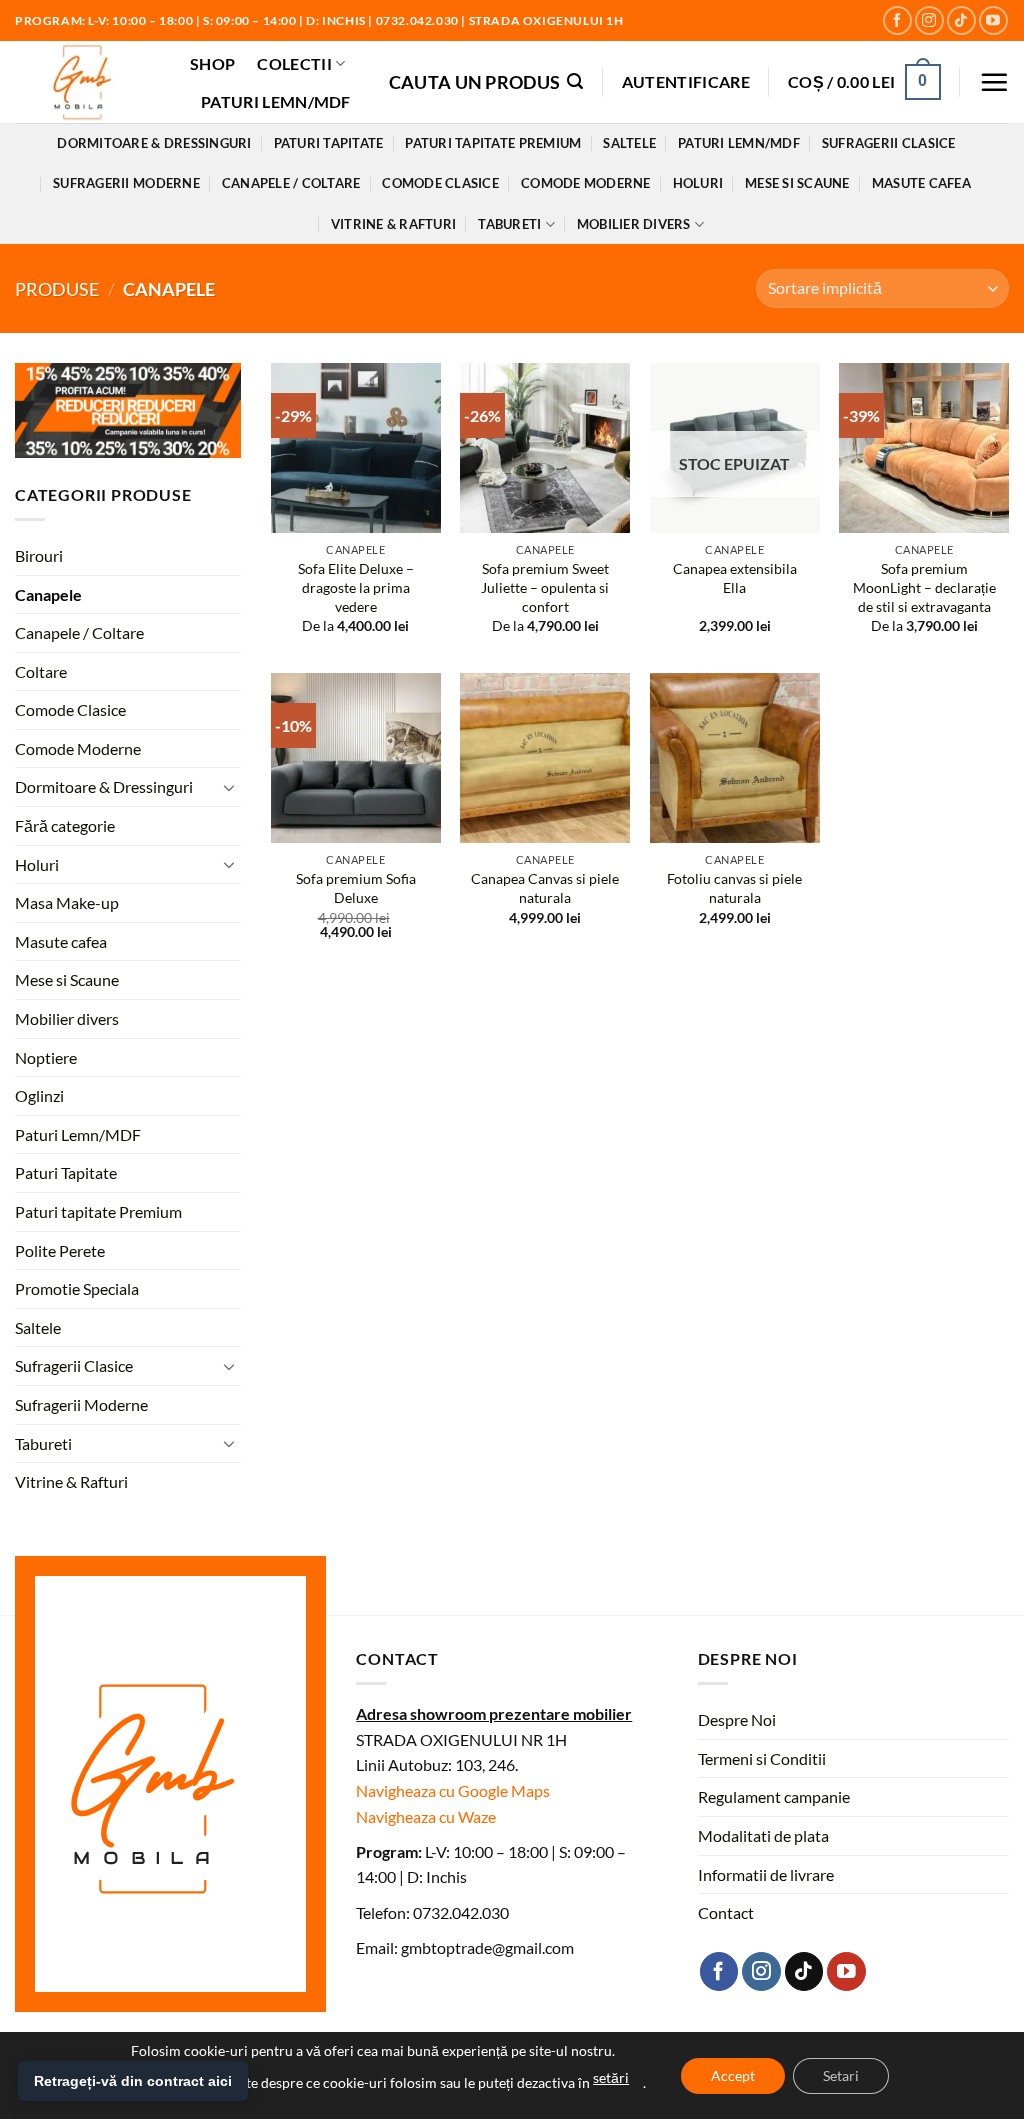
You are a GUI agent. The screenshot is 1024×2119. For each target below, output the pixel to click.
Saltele (629, 143)
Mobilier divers (634, 224)
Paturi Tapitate (329, 143)
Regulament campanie (774, 1796)
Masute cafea (921, 183)
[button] (486, 81)
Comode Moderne (586, 183)
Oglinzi (39, 1096)
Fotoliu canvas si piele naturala (734, 888)
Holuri (698, 183)
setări (611, 2077)
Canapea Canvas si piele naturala (545, 888)
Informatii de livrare (766, 1874)
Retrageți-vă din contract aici (133, 2081)
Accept (733, 2075)
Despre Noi (737, 1719)
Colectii (294, 63)
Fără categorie (65, 825)
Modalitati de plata (763, 1835)
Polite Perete (60, 1250)
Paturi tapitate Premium (493, 143)
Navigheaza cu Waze (426, 1816)
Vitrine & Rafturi (393, 224)
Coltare (41, 671)
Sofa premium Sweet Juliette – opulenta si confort (545, 587)
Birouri (39, 555)
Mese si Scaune (797, 183)
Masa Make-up (67, 903)
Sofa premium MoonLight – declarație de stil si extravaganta (924, 587)
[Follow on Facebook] (897, 20)
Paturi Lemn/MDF (276, 101)
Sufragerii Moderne (126, 183)
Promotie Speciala (77, 1289)
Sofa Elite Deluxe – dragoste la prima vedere (356, 587)
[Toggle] (229, 787)
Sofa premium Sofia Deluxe (356, 888)
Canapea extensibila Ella (735, 578)
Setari (841, 2075)
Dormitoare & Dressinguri (154, 143)
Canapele (48, 594)
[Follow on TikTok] (961, 20)
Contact (726, 1912)
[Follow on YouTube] (993, 20)
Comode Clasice (440, 183)
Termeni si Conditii (762, 1758)
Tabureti (509, 224)
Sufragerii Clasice (889, 143)
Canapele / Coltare (291, 183)
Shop (212, 63)
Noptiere (46, 1057)
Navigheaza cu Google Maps (453, 1790)
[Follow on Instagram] (929, 20)
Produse (57, 289)
